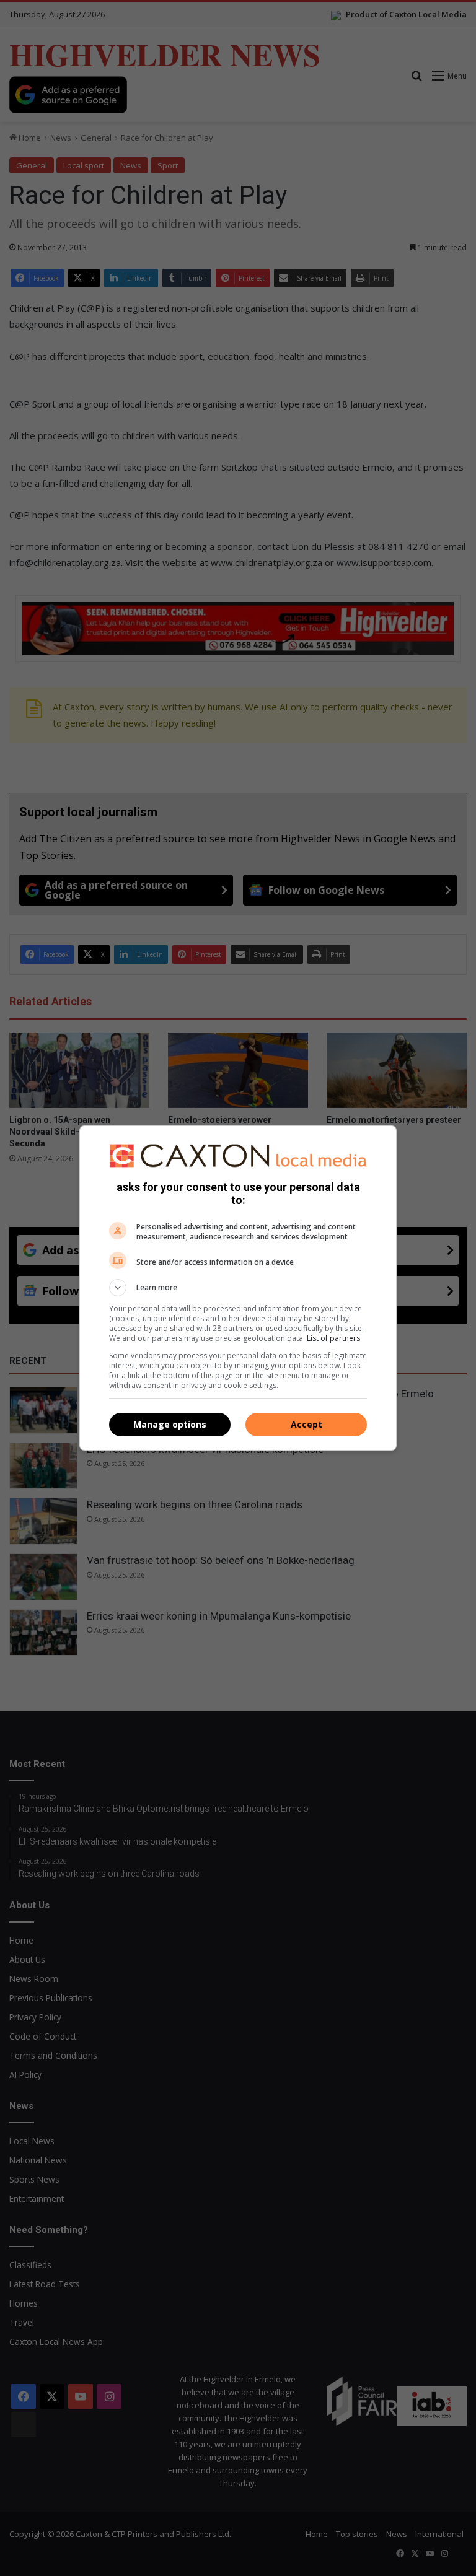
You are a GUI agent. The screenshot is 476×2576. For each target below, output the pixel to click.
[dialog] (238, 1288)
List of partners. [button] (334, 1338)
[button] (238, 1288)
